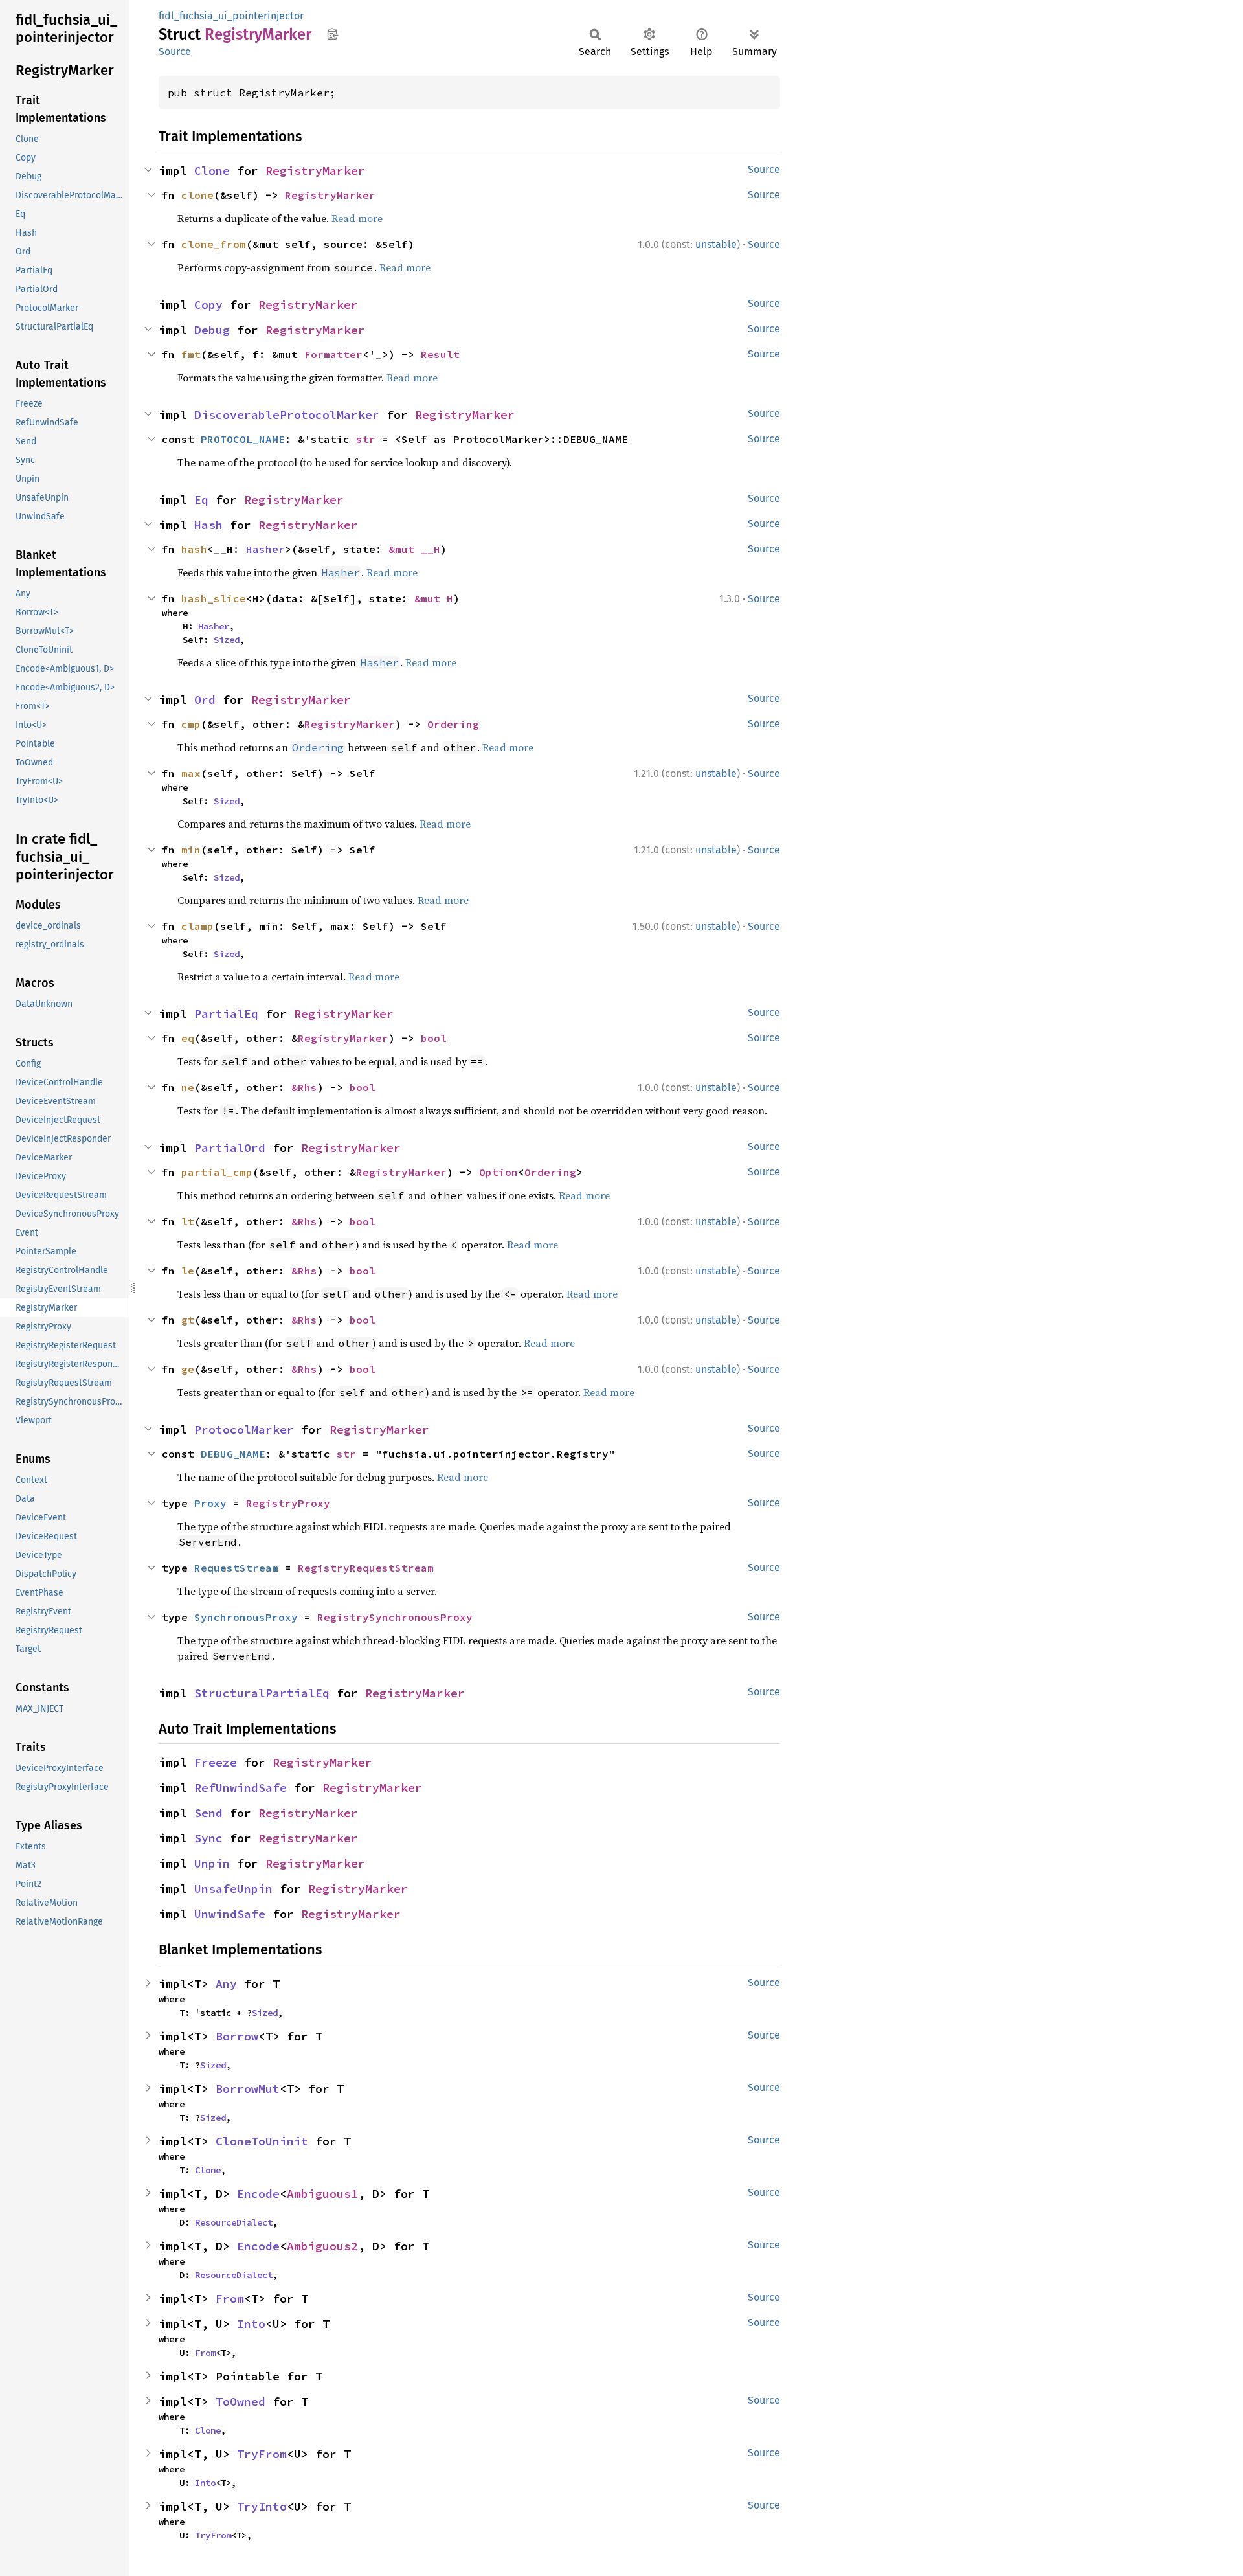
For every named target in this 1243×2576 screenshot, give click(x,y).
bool (434, 1038)
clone (197, 195)
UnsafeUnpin (233, 1889)
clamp (197, 926)
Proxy (210, 1503)
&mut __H (414, 549)
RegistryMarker (315, 171)
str (366, 439)
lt (188, 1221)
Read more (357, 218)
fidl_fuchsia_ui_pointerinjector (231, 16)
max (191, 773)
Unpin (212, 1863)
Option (498, 1172)
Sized (227, 640)
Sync (208, 1838)
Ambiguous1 (322, 2194)
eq (188, 1038)
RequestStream (236, 1568)
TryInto (262, 2506)
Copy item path (332, 34)
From (230, 2299)
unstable (716, 244)
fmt (191, 354)
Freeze (216, 1762)
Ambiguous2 (322, 2246)
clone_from (214, 244)
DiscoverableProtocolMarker (287, 415)
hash (194, 549)
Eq (201, 500)
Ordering (453, 724)
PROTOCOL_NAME (243, 439)
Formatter (333, 354)
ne (188, 1087)
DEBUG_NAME (233, 1454)
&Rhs (304, 1087)
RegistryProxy (288, 1503)
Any (226, 1984)
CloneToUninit (262, 2141)
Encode (258, 2194)
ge (188, 1369)
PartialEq (226, 1014)
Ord (205, 700)
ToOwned (241, 2401)
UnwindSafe (230, 1914)
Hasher (265, 549)
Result (440, 354)
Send (208, 1813)
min (191, 850)
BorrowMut (248, 2089)
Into (251, 2324)
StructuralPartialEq (262, 1693)
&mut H (434, 598)
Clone (212, 171)
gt (188, 1320)
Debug (212, 330)
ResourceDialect (234, 2222)
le (188, 1271)
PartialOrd (230, 1148)
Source (175, 51)
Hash (208, 525)
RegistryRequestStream (366, 1568)
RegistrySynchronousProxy (395, 1617)
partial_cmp (217, 1172)
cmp (191, 724)
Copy (208, 305)
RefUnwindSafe (241, 1788)
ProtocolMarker (244, 1429)
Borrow (237, 2036)
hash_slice (214, 598)
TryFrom (262, 2454)
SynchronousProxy (246, 1617)
